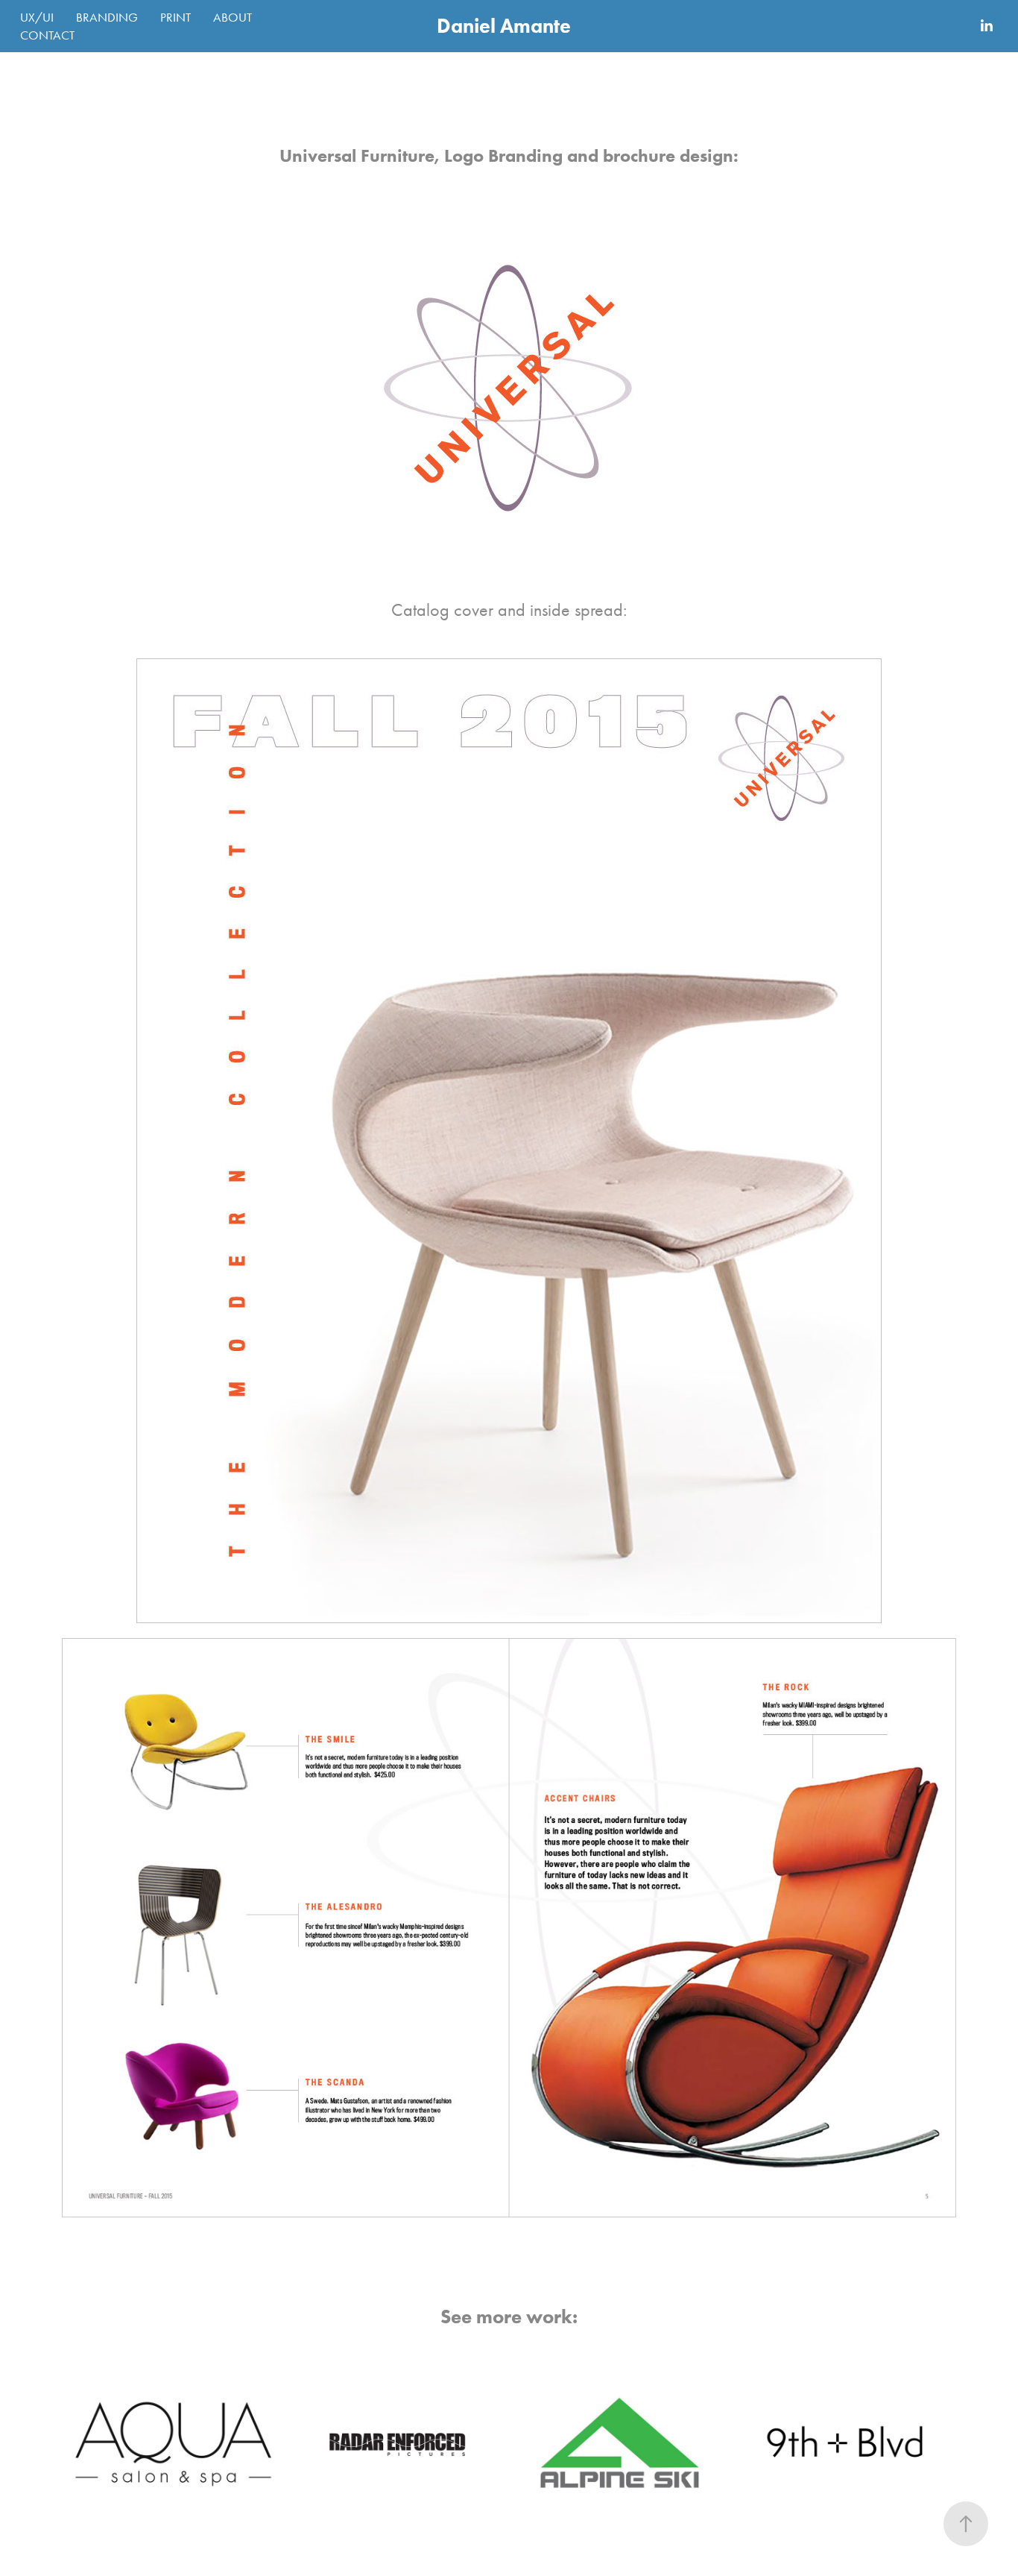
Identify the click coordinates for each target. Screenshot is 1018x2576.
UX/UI (37, 17)
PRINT (176, 17)
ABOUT (233, 17)
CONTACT (47, 35)
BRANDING (107, 17)
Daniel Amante (504, 26)
